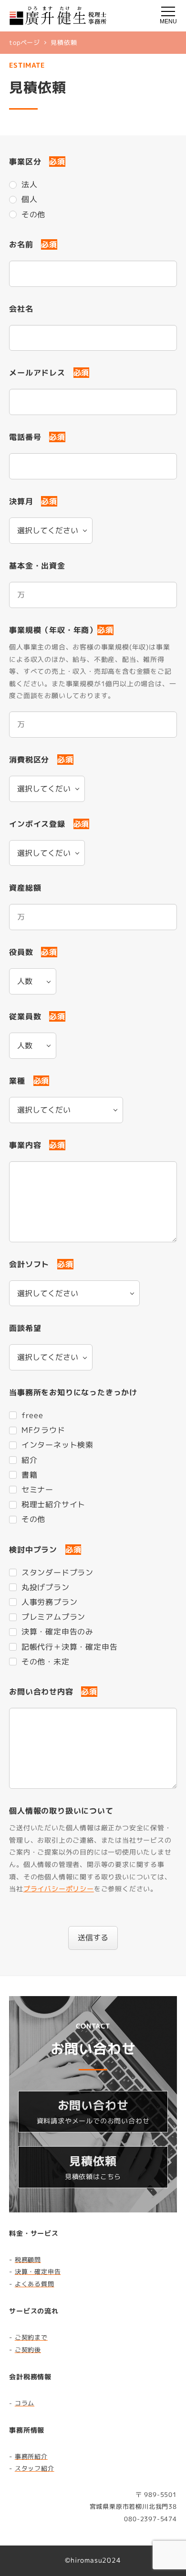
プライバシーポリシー (59, 1889)
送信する (93, 1937)
